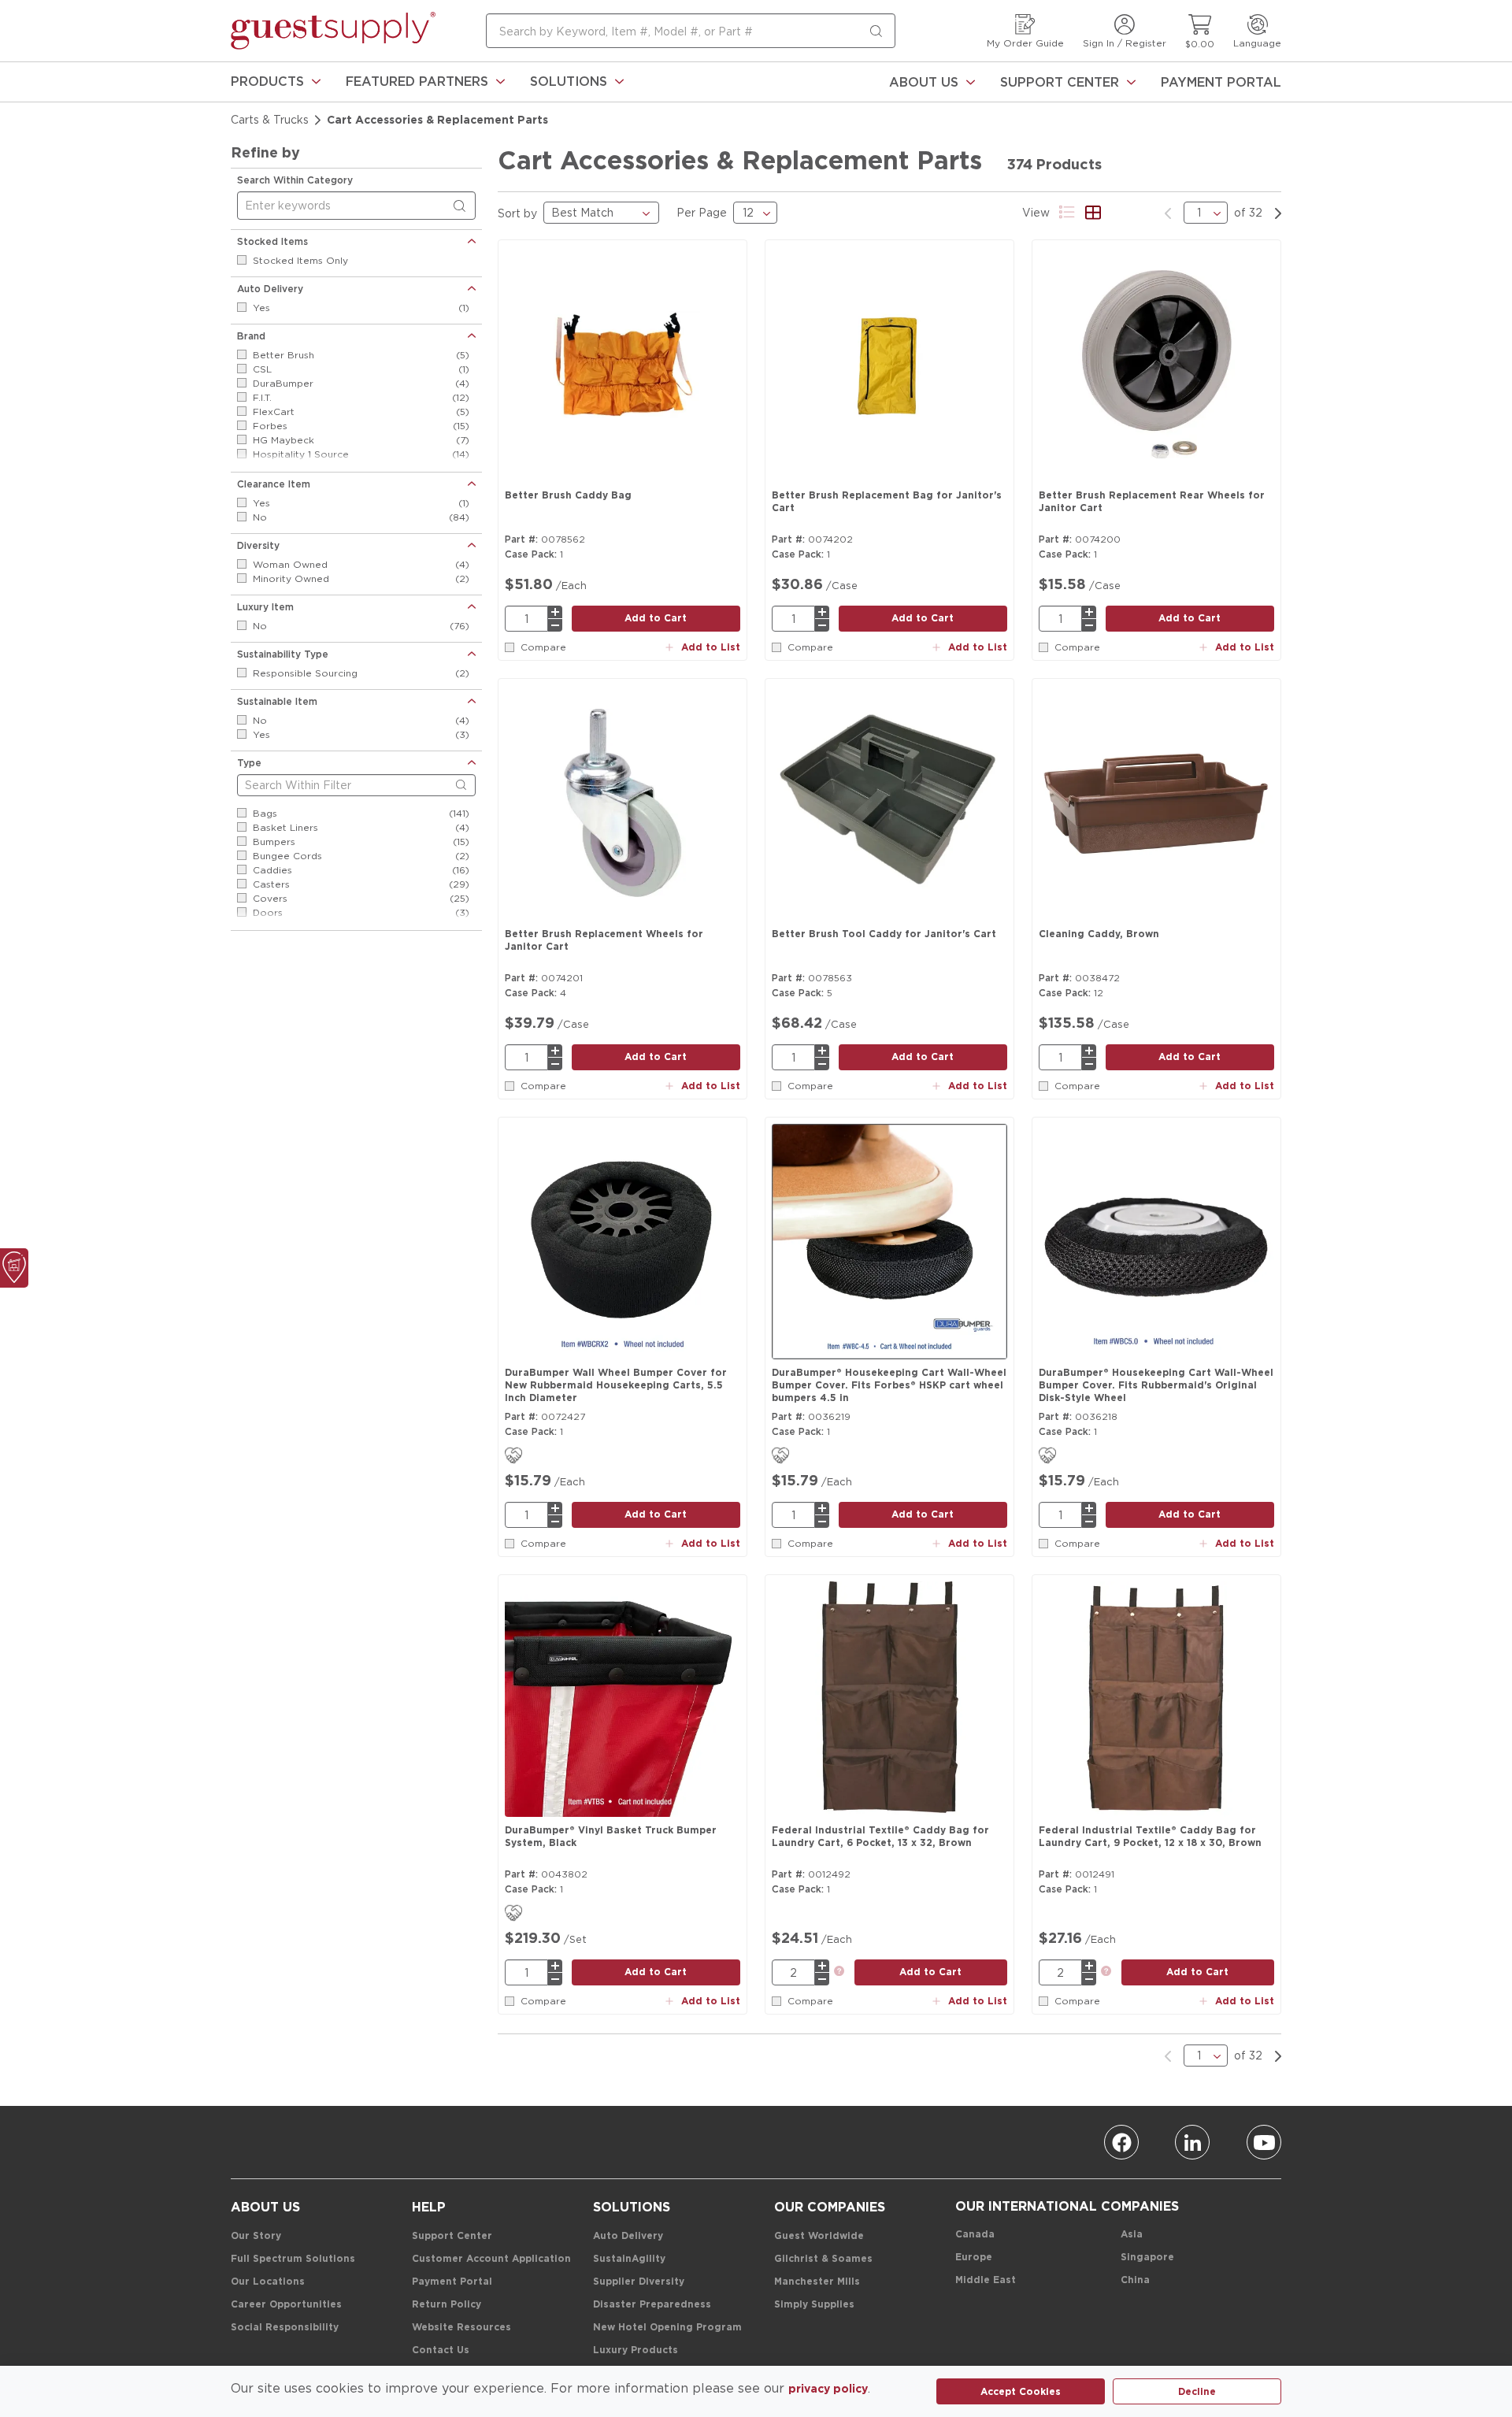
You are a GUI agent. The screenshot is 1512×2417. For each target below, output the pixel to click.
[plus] (555, 612)
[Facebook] (1121, 2142)
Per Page (702, 212)
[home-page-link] (333, 31)
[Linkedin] (1192, 2142)
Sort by (517, 213)
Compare (543, 647)
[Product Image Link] (623, 365)
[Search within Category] (462, 206)
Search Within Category (295, 180)
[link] (276, 82)
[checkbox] (242, 260)
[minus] (555, 625)
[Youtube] (1264, 2142)
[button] (276, 82)
